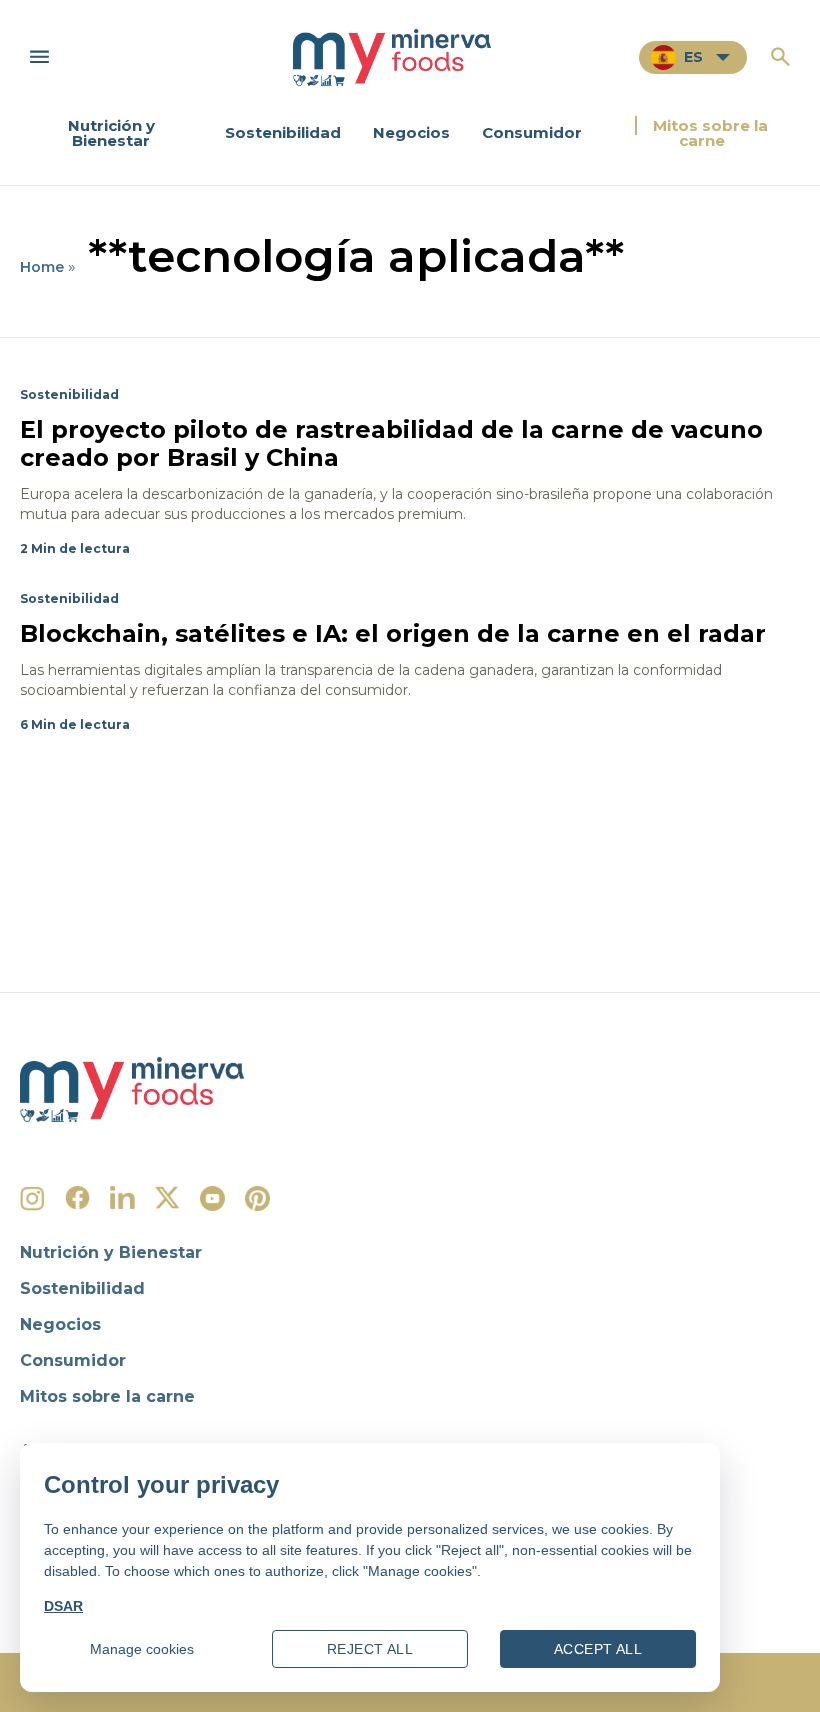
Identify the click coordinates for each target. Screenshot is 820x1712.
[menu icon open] (39, 57)
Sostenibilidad (283, 132)
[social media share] (32, 1198)
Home (42, 267)
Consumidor (532, 132)
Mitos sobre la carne (710, 133)
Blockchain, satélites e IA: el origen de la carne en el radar (393, 633)
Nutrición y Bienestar (111, 133)
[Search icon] (780, 57)
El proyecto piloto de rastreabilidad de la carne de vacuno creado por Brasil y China (391, 443)
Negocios (411, 132)
